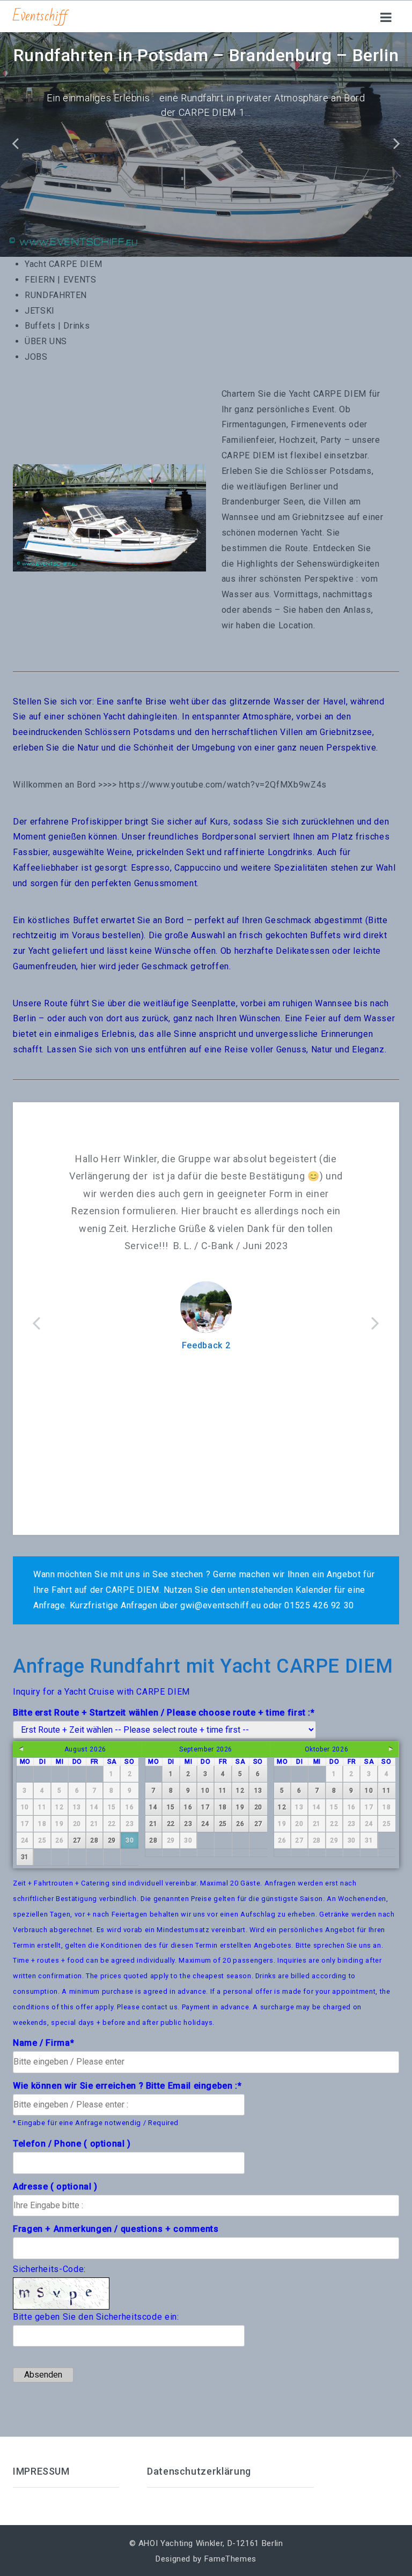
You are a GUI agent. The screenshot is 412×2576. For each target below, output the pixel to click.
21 (153, 1824)
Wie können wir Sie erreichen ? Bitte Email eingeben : (127, 2086)
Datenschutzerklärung (199, 2471)
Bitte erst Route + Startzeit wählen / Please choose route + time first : (164, 1713)
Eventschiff (41, 16)
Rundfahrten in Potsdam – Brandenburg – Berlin (206, 55)
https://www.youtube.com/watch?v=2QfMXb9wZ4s (223, 785)
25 (223, 1824)
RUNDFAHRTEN (56, 295)
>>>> (108, 785)
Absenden (43, 2375)
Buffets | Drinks (57, 326)
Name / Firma (43, 2043)
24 (205, 1824)
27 (77, 1840)
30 (130, 1840)
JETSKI (40, 311)
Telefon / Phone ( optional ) (72, 2144)
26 (240, 1824)
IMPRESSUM (41, 2471)
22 (171, 1824)
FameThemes (230, 2559)
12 (240, 1791)
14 (153, 1807)
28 (94, 1840)
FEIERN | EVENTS (61, 280)
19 (240, 1807)
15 (171, 1807)
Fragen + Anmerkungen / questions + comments (116, 2229)
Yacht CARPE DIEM (63, 264)
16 (188, 1807)
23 (188, 1824)
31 (25, 1857)
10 (205, 1791)
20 (258, 1807)
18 (223, 1807)
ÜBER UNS (46, 341)
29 (112, 1840)
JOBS (36, 357)
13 (258, 1791)
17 (205, 1807)
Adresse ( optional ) (55, 2187)
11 (223, 1791)
